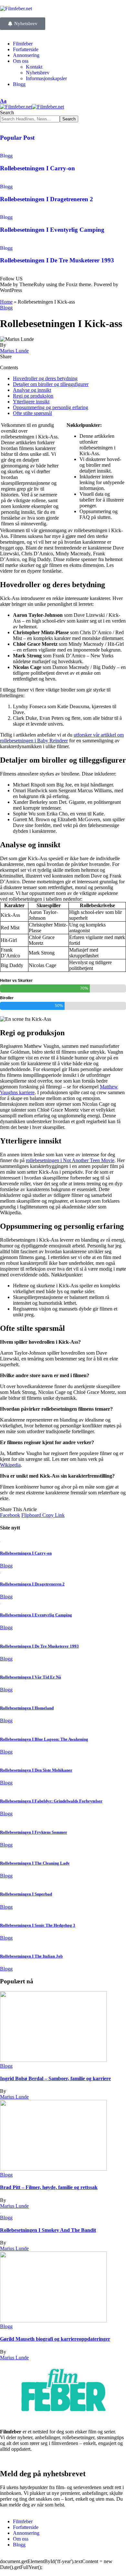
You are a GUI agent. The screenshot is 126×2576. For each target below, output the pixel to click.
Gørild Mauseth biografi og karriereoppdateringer (55, 2339)
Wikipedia (10, 1465)
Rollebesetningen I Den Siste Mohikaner (36, 1770)
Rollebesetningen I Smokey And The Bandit (48, 2230)
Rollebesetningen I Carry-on (37, 168)
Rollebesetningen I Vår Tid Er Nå (31, 1677)
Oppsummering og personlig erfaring (51, 407)
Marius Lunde (14, 351)
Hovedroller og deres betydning (45, 378)
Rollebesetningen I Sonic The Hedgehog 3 (38, 1925)
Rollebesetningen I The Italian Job (31, 1956)
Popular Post (17, 138)
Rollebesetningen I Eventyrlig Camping (52, 230)
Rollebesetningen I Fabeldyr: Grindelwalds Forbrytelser (51, 1801)
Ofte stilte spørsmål (32, 413)
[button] (3, 101)
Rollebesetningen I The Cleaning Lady (35, 1863)
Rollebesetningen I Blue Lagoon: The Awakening (44, 1739)
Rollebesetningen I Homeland (27, 1708)
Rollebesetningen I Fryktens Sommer (34, 1832)
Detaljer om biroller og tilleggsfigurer (51, 384)
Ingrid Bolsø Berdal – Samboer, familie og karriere (55, 2078)
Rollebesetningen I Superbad (26, 1894)
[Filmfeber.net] (32, 107)
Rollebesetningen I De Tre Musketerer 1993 (57, 260)
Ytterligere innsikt (31, 402)
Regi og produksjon (33, 396)
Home (6, 302)
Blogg (6, 156)
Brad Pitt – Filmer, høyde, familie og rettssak (49, 2187)
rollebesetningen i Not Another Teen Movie (70, 1160)
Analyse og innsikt (32, 390)
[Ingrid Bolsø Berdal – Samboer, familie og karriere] (53, 2060)
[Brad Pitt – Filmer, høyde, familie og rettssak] (53, 2169)
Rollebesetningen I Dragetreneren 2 (47, 199)
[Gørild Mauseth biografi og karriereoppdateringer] (53, 2321)
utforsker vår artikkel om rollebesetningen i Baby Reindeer (62, 738)
